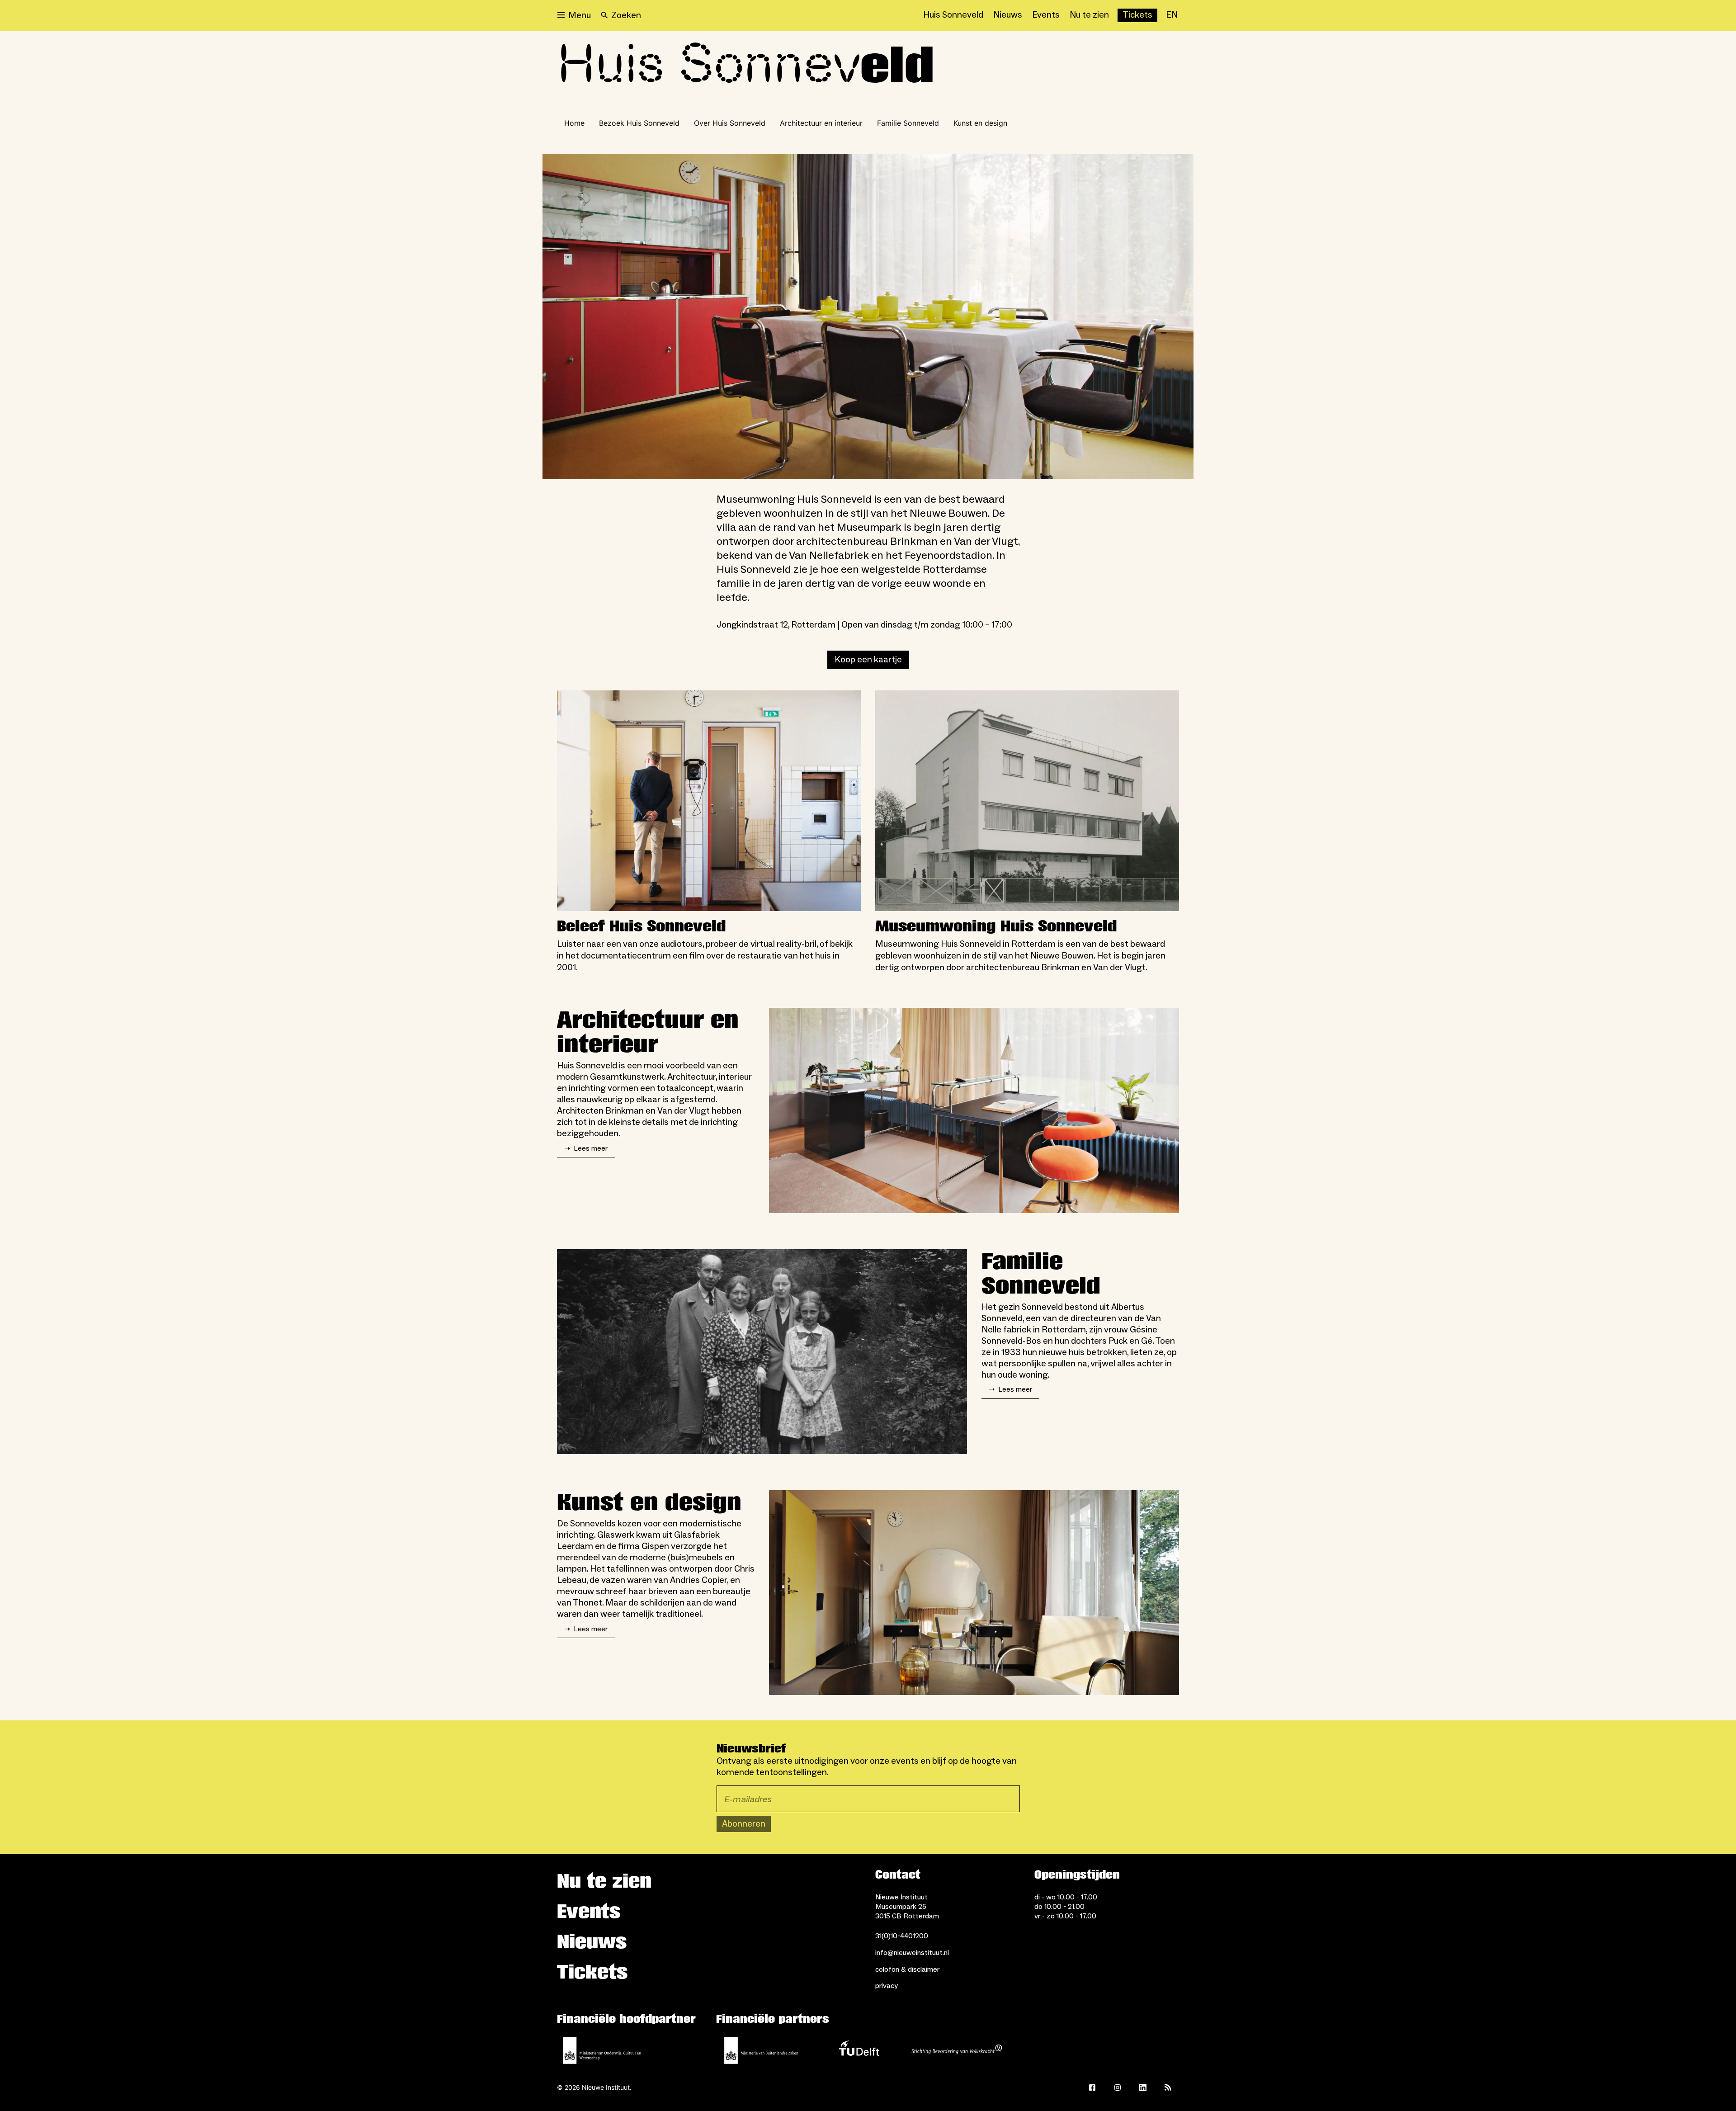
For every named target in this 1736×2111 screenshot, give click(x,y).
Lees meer (586, 1148)
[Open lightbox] (868, 316)
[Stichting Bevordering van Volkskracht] (957, 2050)
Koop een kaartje (868, 660)
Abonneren (744, 1824)
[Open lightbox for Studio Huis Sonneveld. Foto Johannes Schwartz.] (974, 1110)
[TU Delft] (859, 2050)
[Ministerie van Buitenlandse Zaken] (761, 2050)
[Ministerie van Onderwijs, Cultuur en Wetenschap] (602, 2050)
